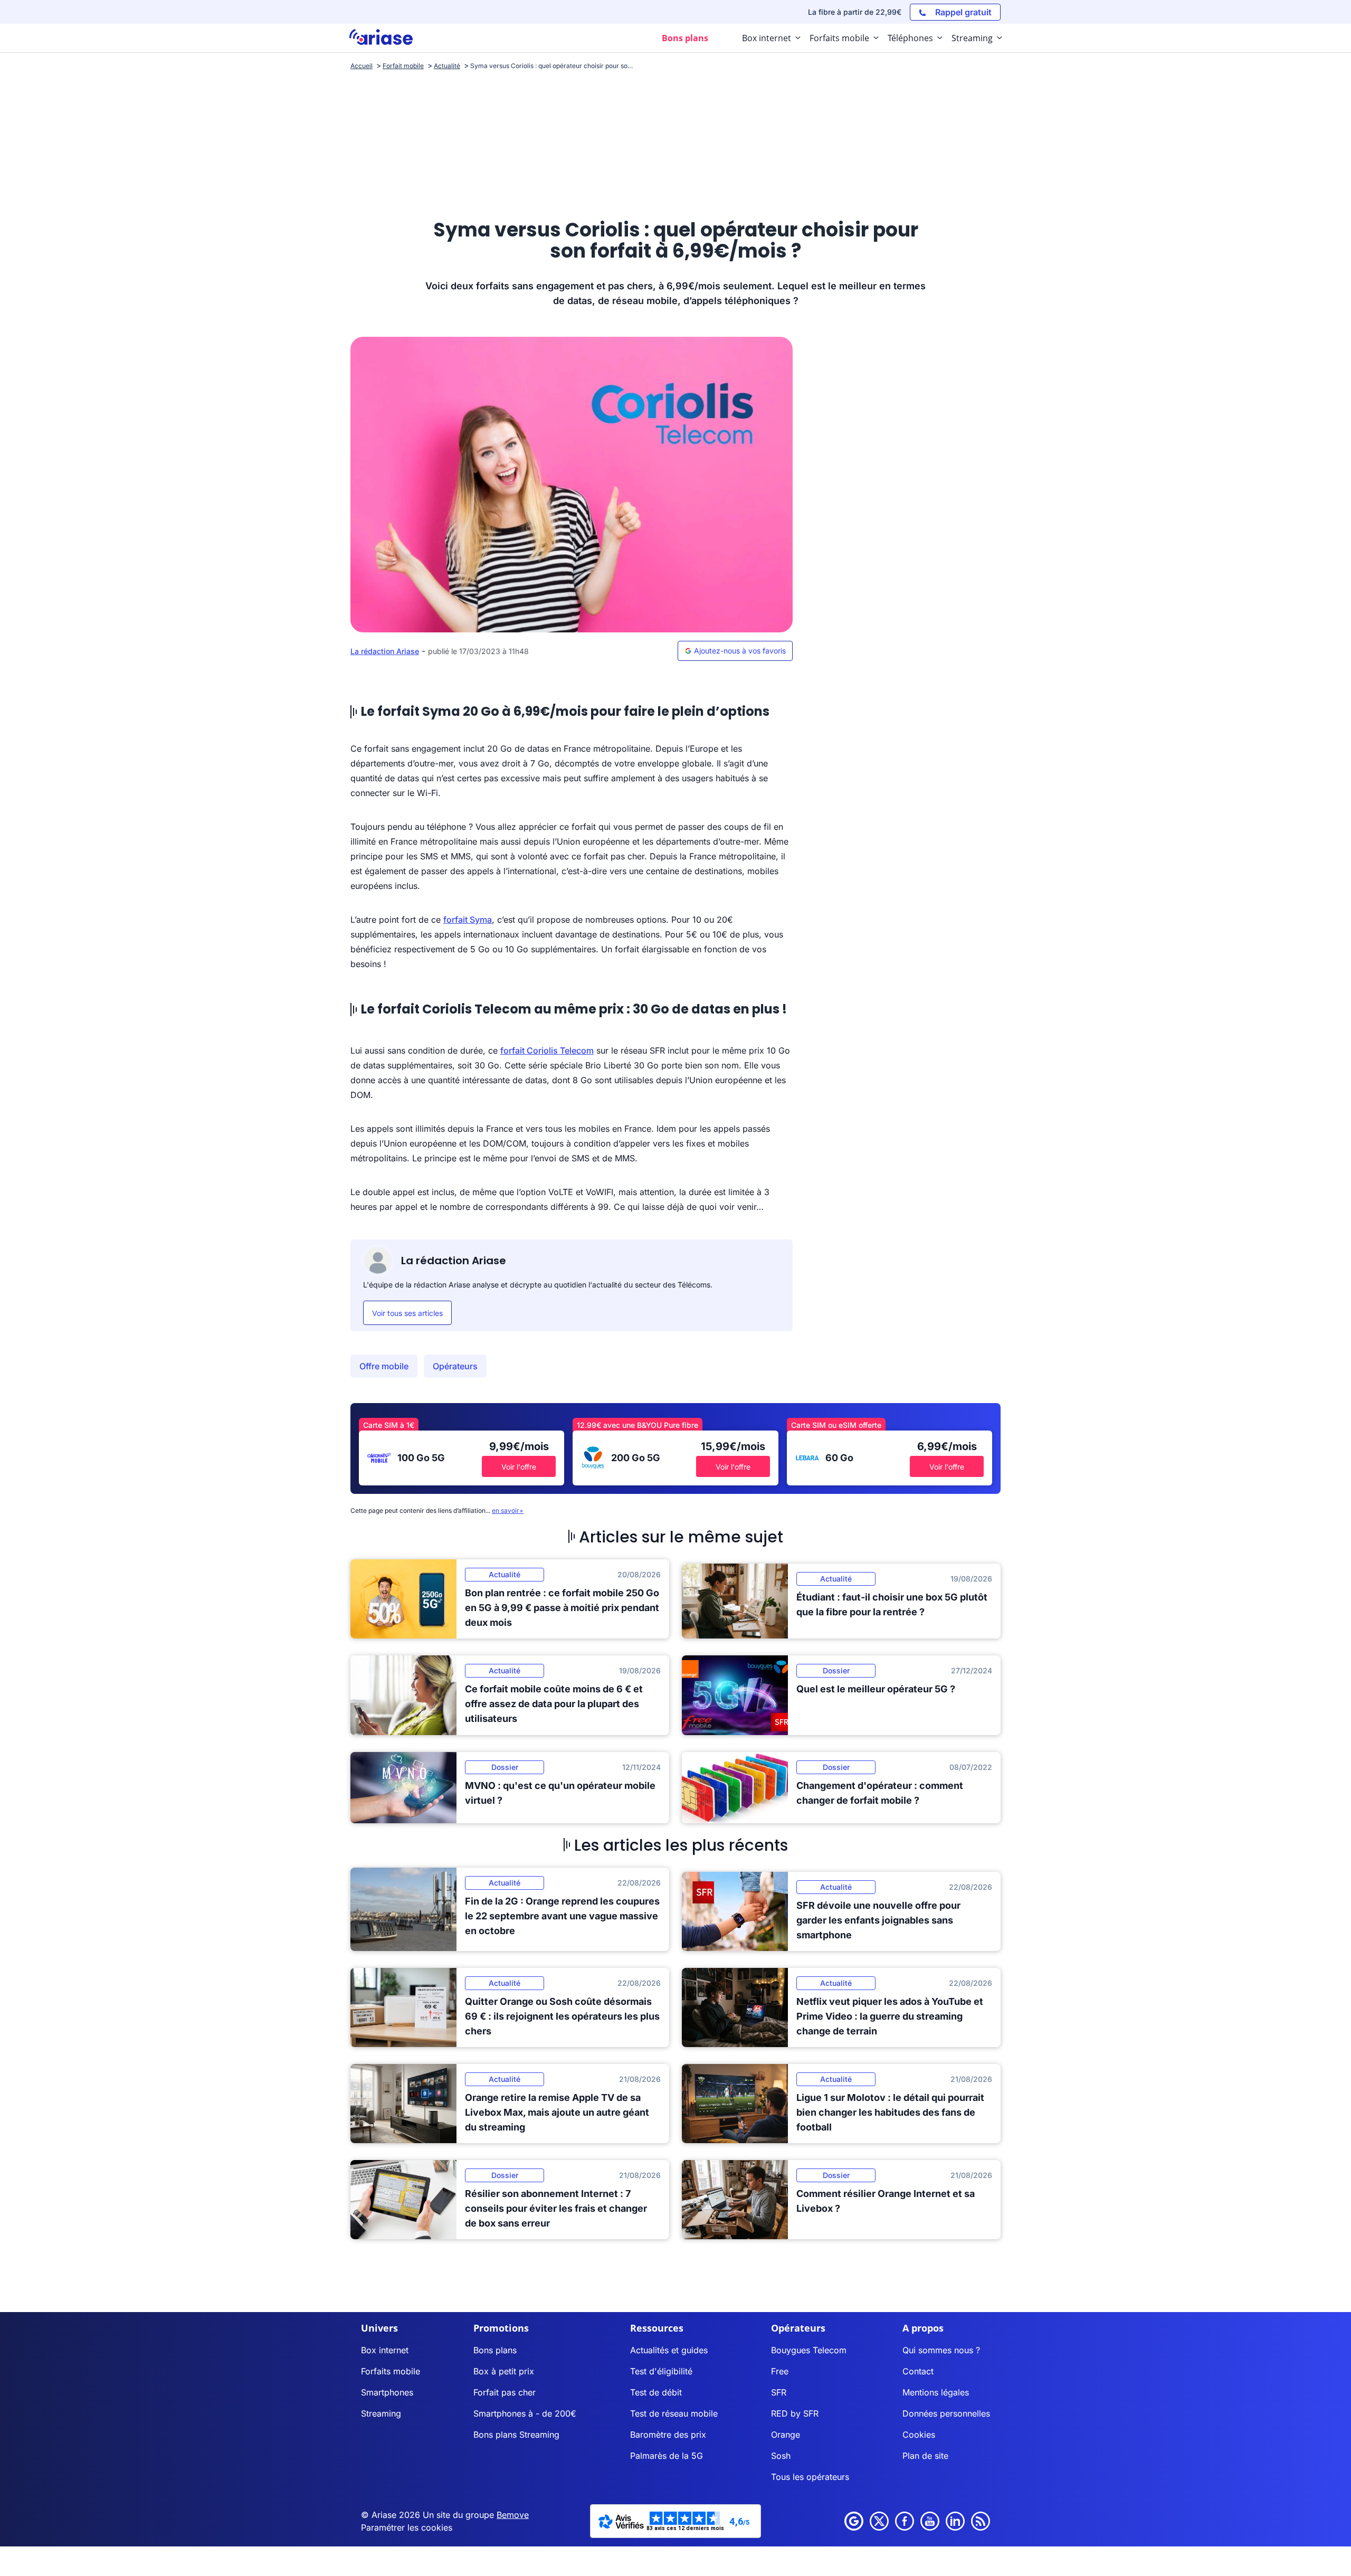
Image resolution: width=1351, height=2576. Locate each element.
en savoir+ (508, 1510)
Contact (918, 2371)
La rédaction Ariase (385, 651)
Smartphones (387, 2392)
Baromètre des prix (668, 2435)
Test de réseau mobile (674, 2413)
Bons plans (495, 2350)
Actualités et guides (669, 2350)
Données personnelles (946, 2413)
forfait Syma (468, 920)
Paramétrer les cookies (407, 2527)
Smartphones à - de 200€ (525, 2413)
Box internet (385, 2350)
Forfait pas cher (505, 2392)
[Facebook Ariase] (905, 2521)
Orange (786, 2435)
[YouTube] (930, 2521)
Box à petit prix (504, 2371)
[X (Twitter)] (879, 2521)
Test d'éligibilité (661, 2371)
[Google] (854, 2521)
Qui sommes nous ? (941, 2350)
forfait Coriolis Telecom (547, 1050)
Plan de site (925, 2456)
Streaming (381, 2413)
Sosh (781, 2456)
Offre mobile (384, 1366)
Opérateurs (455, 1366)
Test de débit (656, 2392)
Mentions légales (936, 2392)
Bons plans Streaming (516, 2435)
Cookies (919, 2435)
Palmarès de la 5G (667, 2456)
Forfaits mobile (391, 2371)
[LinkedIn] (955, 2521)
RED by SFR (795, 2413)
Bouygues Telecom (809, 2350)
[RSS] (981, 2521)
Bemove (513, 2515)
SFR (779, 2392)
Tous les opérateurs (810, 2477)
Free (780, 2371)
